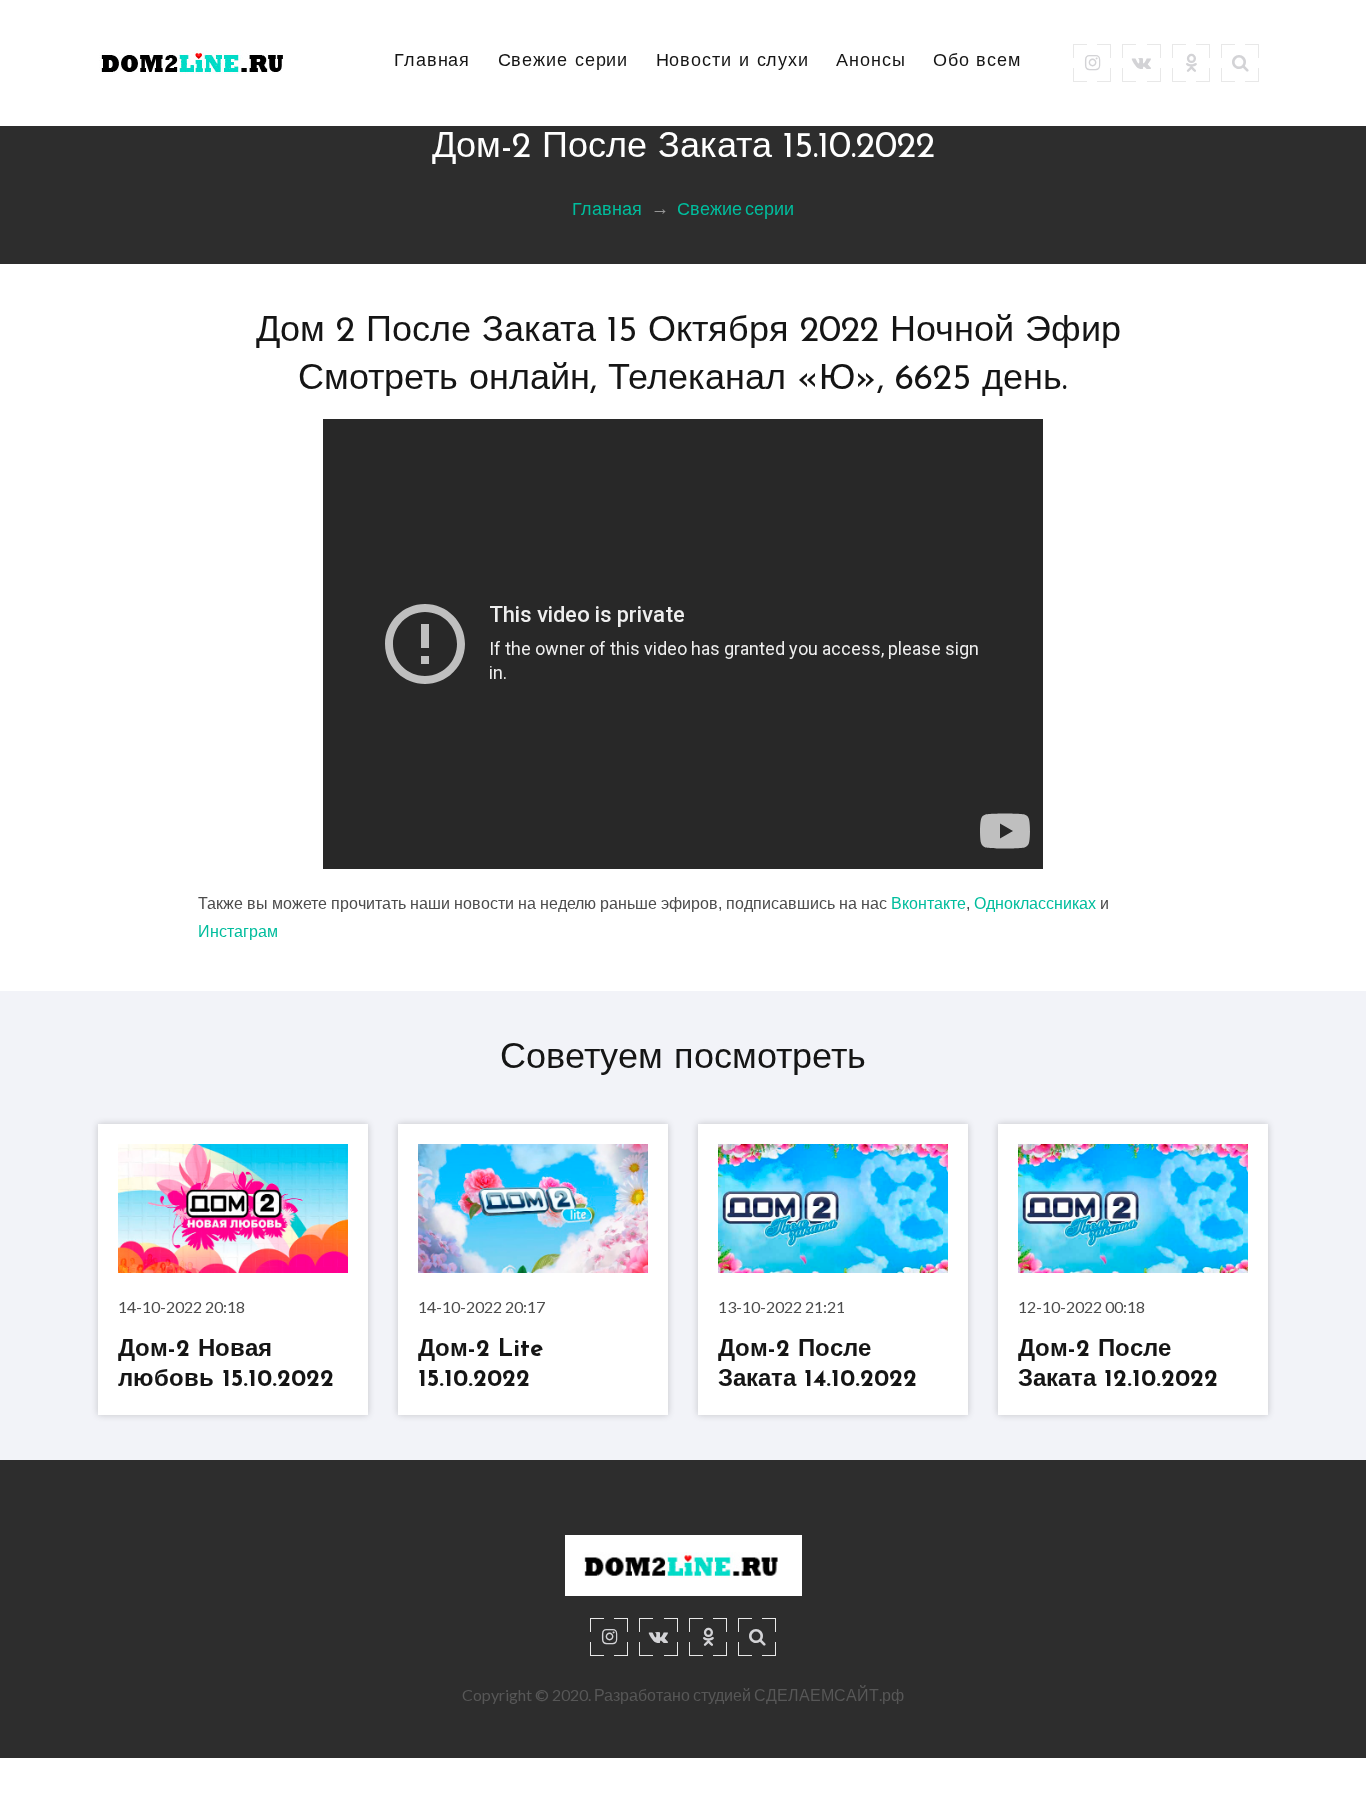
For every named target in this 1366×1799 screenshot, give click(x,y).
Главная (432, 62)
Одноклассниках (1035, 903)
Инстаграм (238, 931)
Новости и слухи (733, 62)
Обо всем (977, 62)
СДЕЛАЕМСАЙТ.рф (829, 1694)
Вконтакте (928, 903)
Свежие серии (563, 62)
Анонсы (870, 62)
